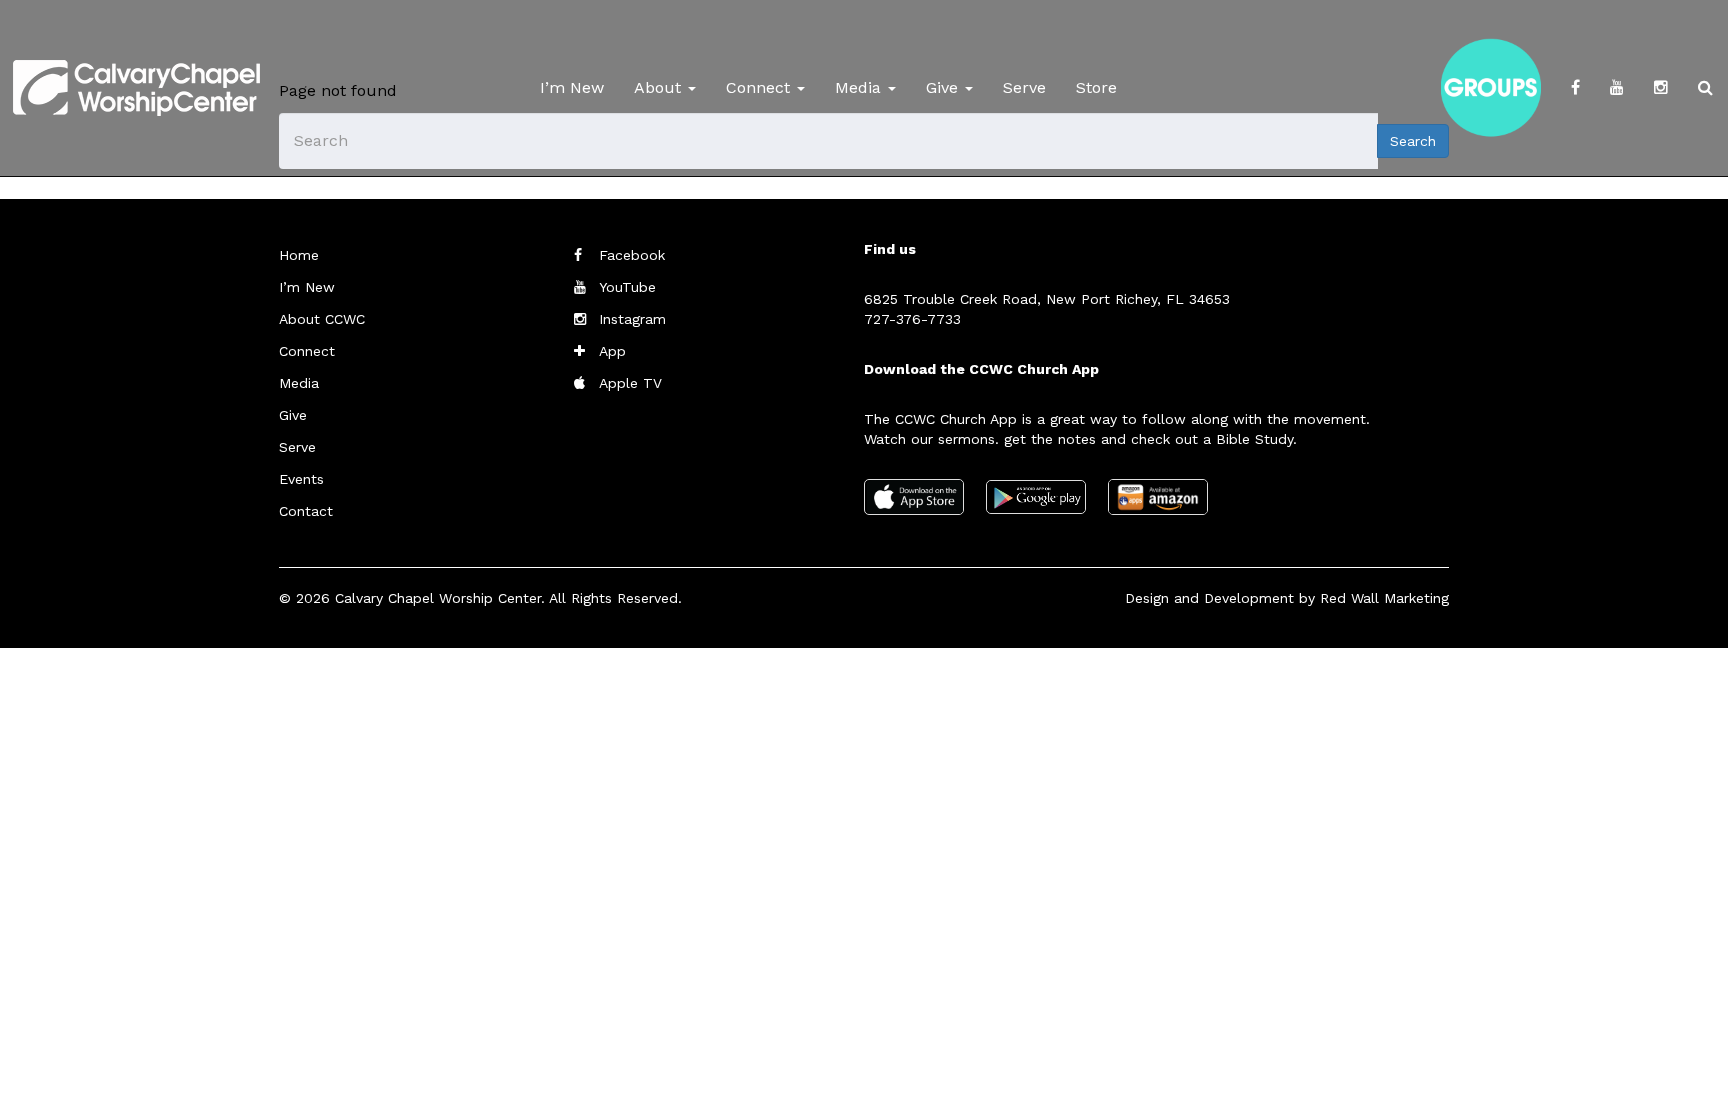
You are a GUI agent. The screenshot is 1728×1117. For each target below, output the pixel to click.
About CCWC (322, 319)
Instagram (632, 319)
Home (299, 255)
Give (944, 87)
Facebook (632, 255)
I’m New (572, 87)
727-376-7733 (912, 319)
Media (860, 87)
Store (1096, 87)
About (660, 87)
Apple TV (630, 383)
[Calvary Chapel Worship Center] (136, 65)
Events (301, 479)
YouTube (627, 287)
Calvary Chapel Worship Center (438, 598)
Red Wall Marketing (1384, 598)
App (612, 351)
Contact (306, 511)
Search (1413, 141)
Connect (760, 87)
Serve (1024, 87)
